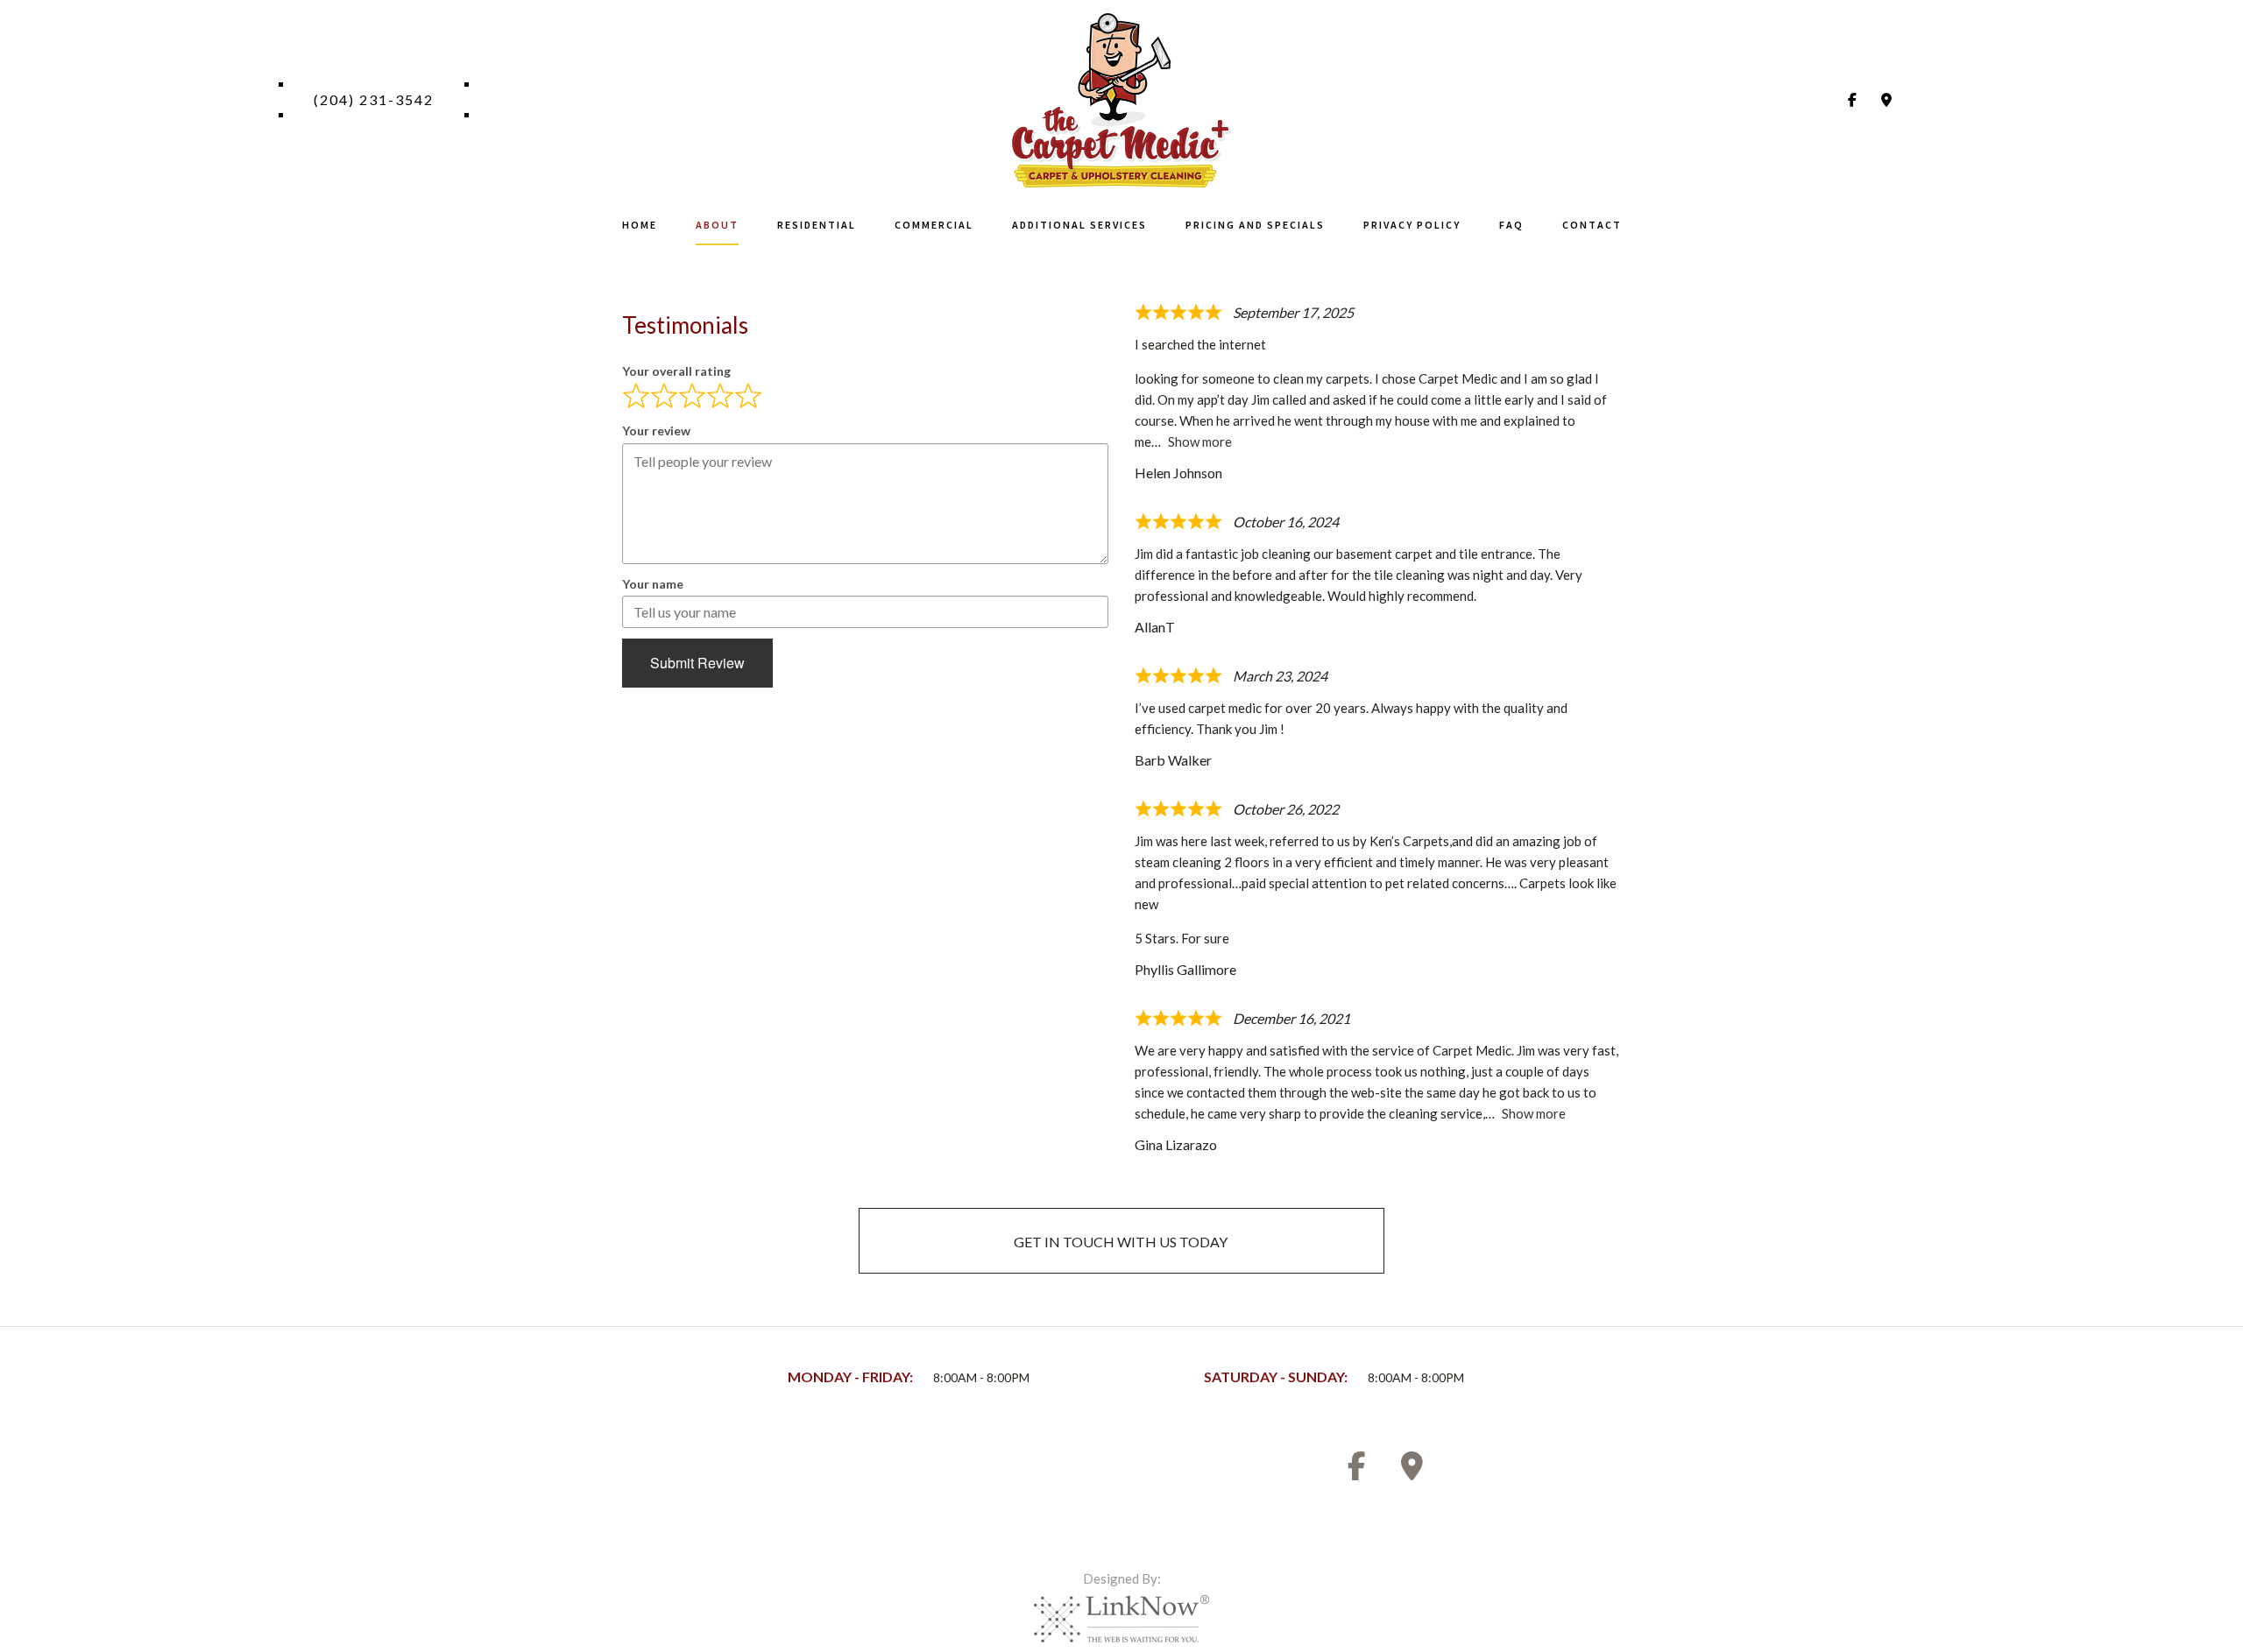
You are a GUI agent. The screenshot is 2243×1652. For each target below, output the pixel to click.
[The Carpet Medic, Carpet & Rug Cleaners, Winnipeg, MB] (675, 1475)
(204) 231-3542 (374, 99)
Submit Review (697, 663)
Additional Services (1079, 225)
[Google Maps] (1886, 99)
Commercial (934, 225)
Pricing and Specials (1255, 225)
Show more (1200, 441)
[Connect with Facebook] (1852, 99)
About (717, 225)
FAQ (1511, 225)
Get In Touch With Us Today (1121, 1242)
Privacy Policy (1412, 225)
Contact (1592, 225)
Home (640, 225)
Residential (817, 225)
